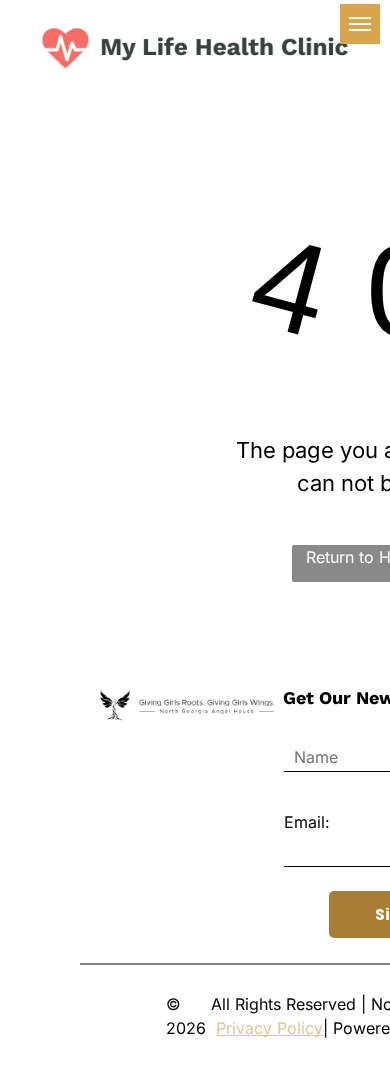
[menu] (360, 24)
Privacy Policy (269, 1028)
